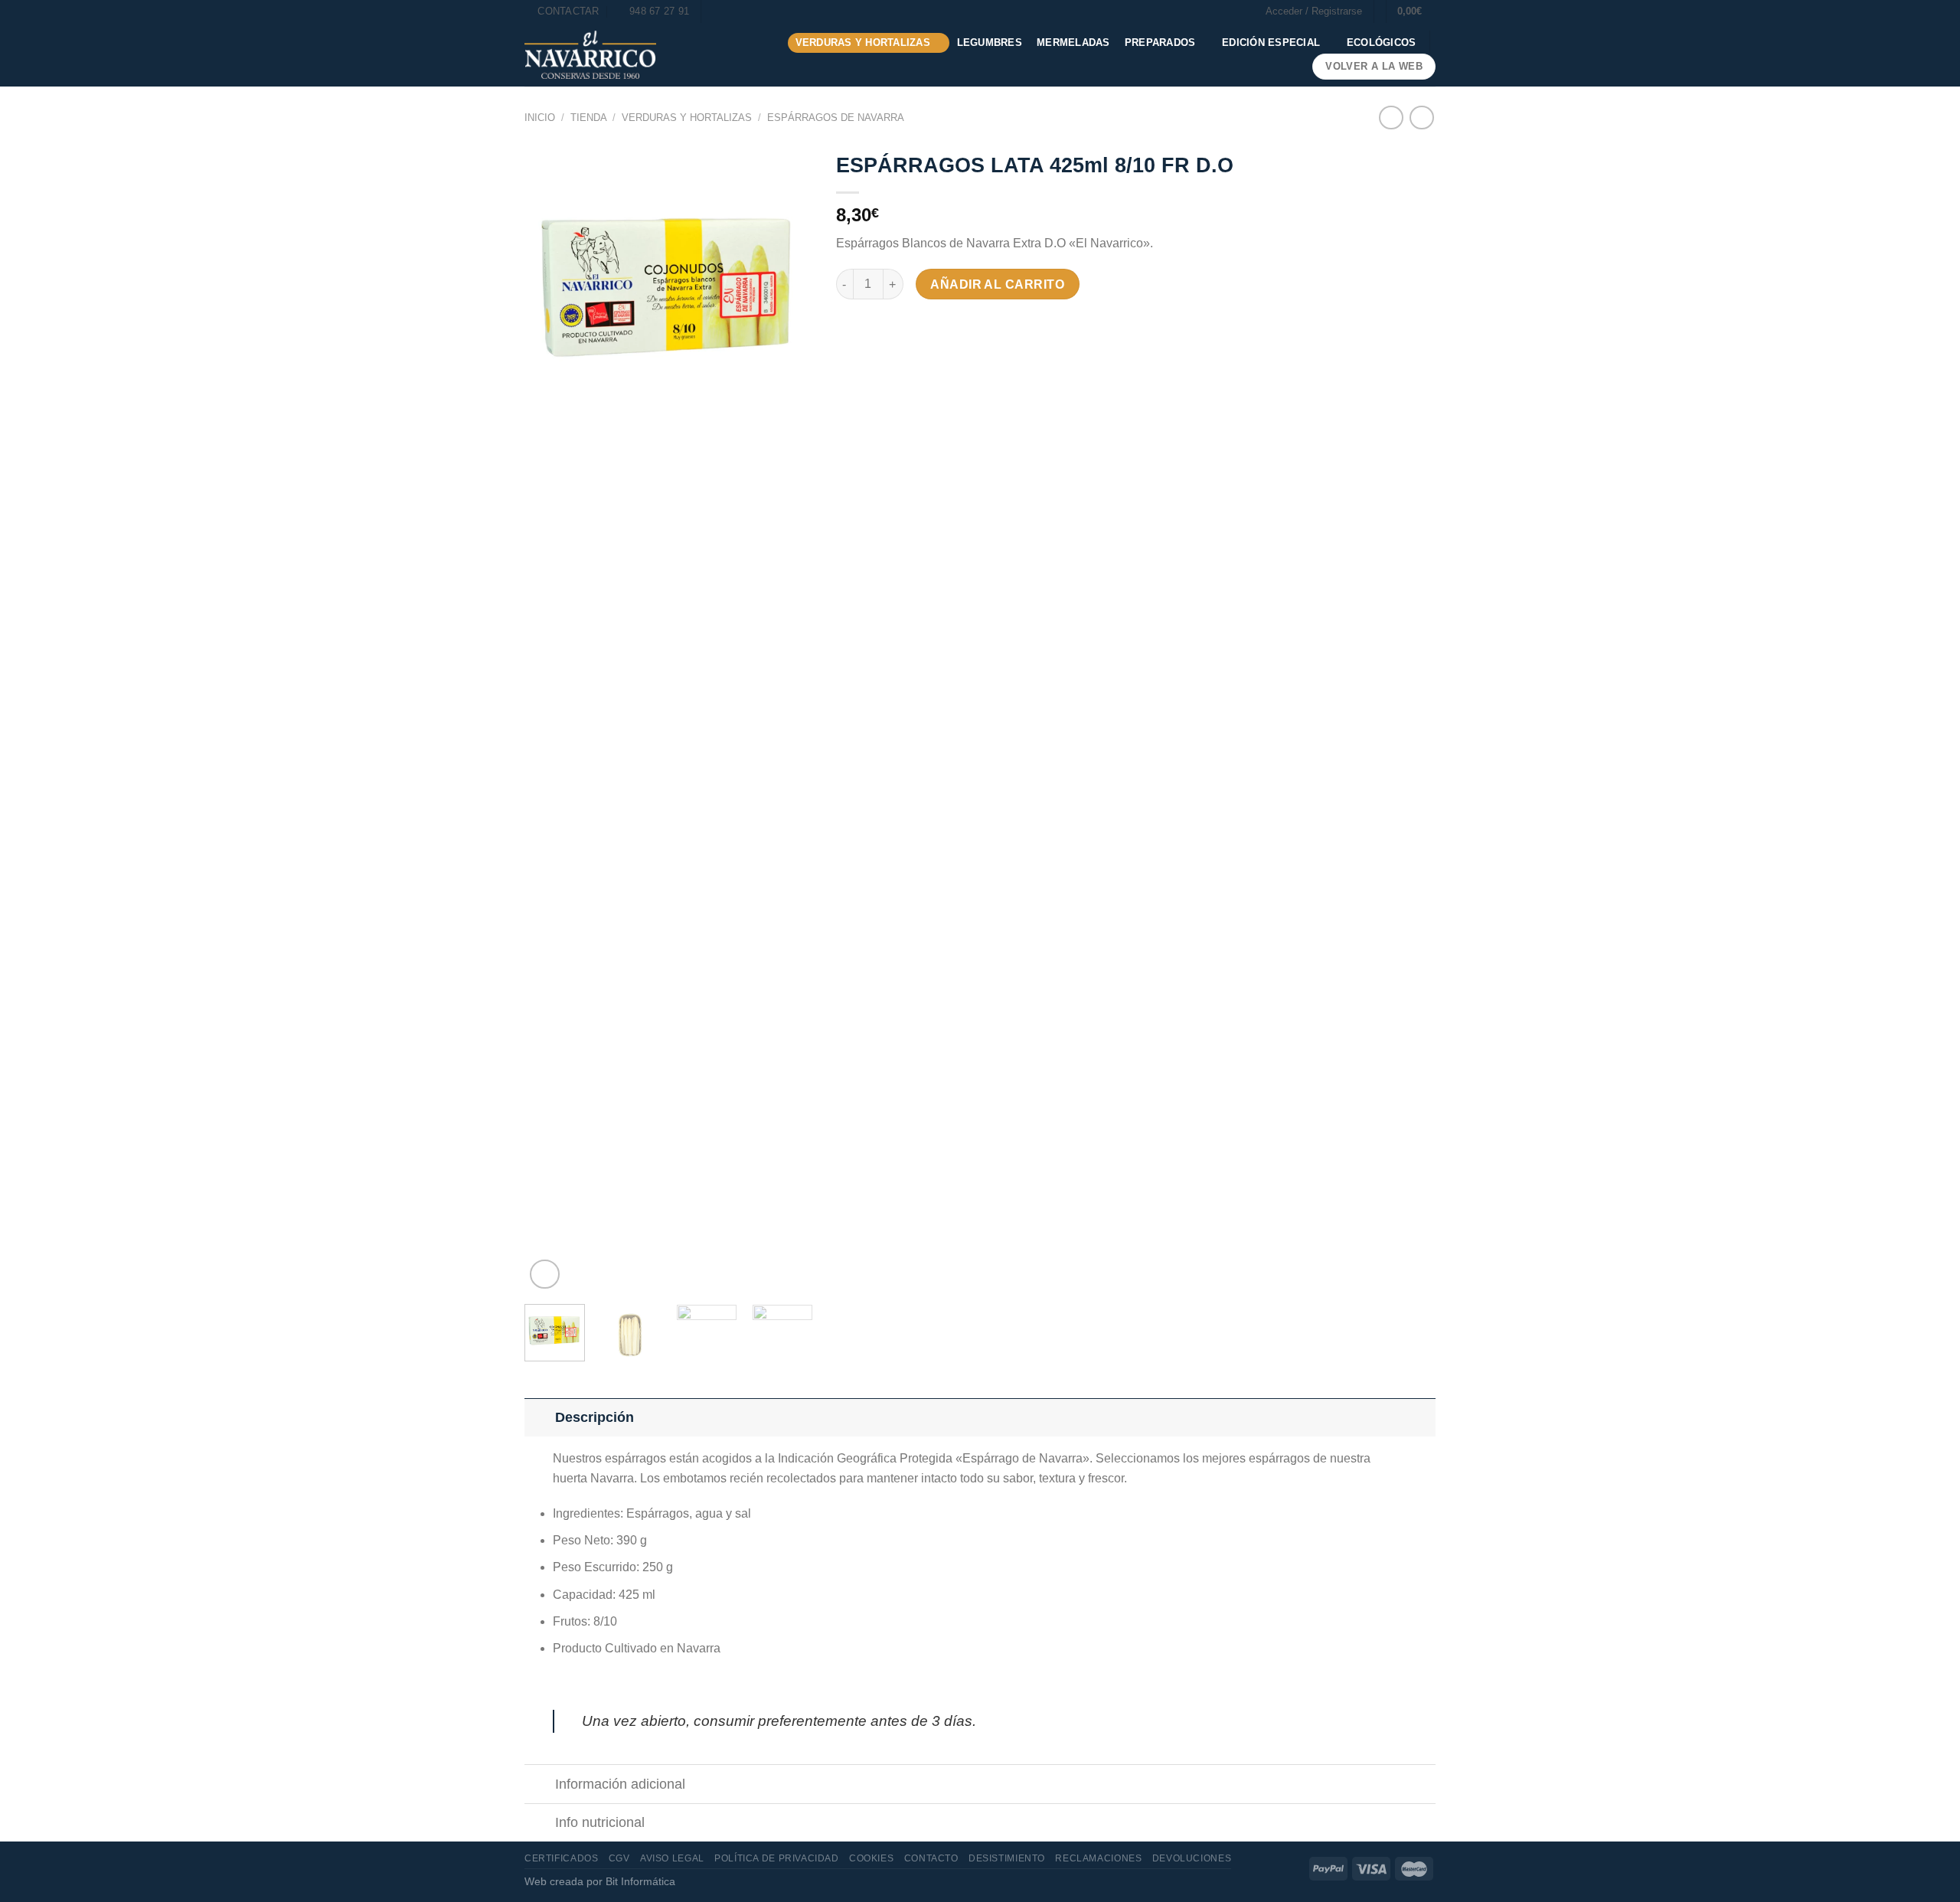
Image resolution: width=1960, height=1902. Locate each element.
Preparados (1160, 42)
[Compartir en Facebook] (849, 328)
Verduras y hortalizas (863, 42)
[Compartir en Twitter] (877, 328)
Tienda (589, 118)
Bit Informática (640, 1881)
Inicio (540, 118)
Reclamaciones (1098, 1858)
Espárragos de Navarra (836, 118)
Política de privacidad (776, 1858)
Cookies (871, 1858)
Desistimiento (1007, 1858)
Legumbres (990, 42)
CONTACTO (931, 1858)
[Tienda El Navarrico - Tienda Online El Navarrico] (590, 55)
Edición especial (1271, 42)
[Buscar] (718, 11)
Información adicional (620, 1784)
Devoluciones (1192, 1858)
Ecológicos (1382, 42)
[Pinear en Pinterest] (933, 328)
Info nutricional (600, 1822)
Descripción (595, 1417)
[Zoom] (545, 1275)
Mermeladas (1073, 42)
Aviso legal (672, 1858)
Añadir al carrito (997, 284)
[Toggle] (539, 1417)
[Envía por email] (905, 328)
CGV (619, 1858)
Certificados (561, 1858)
